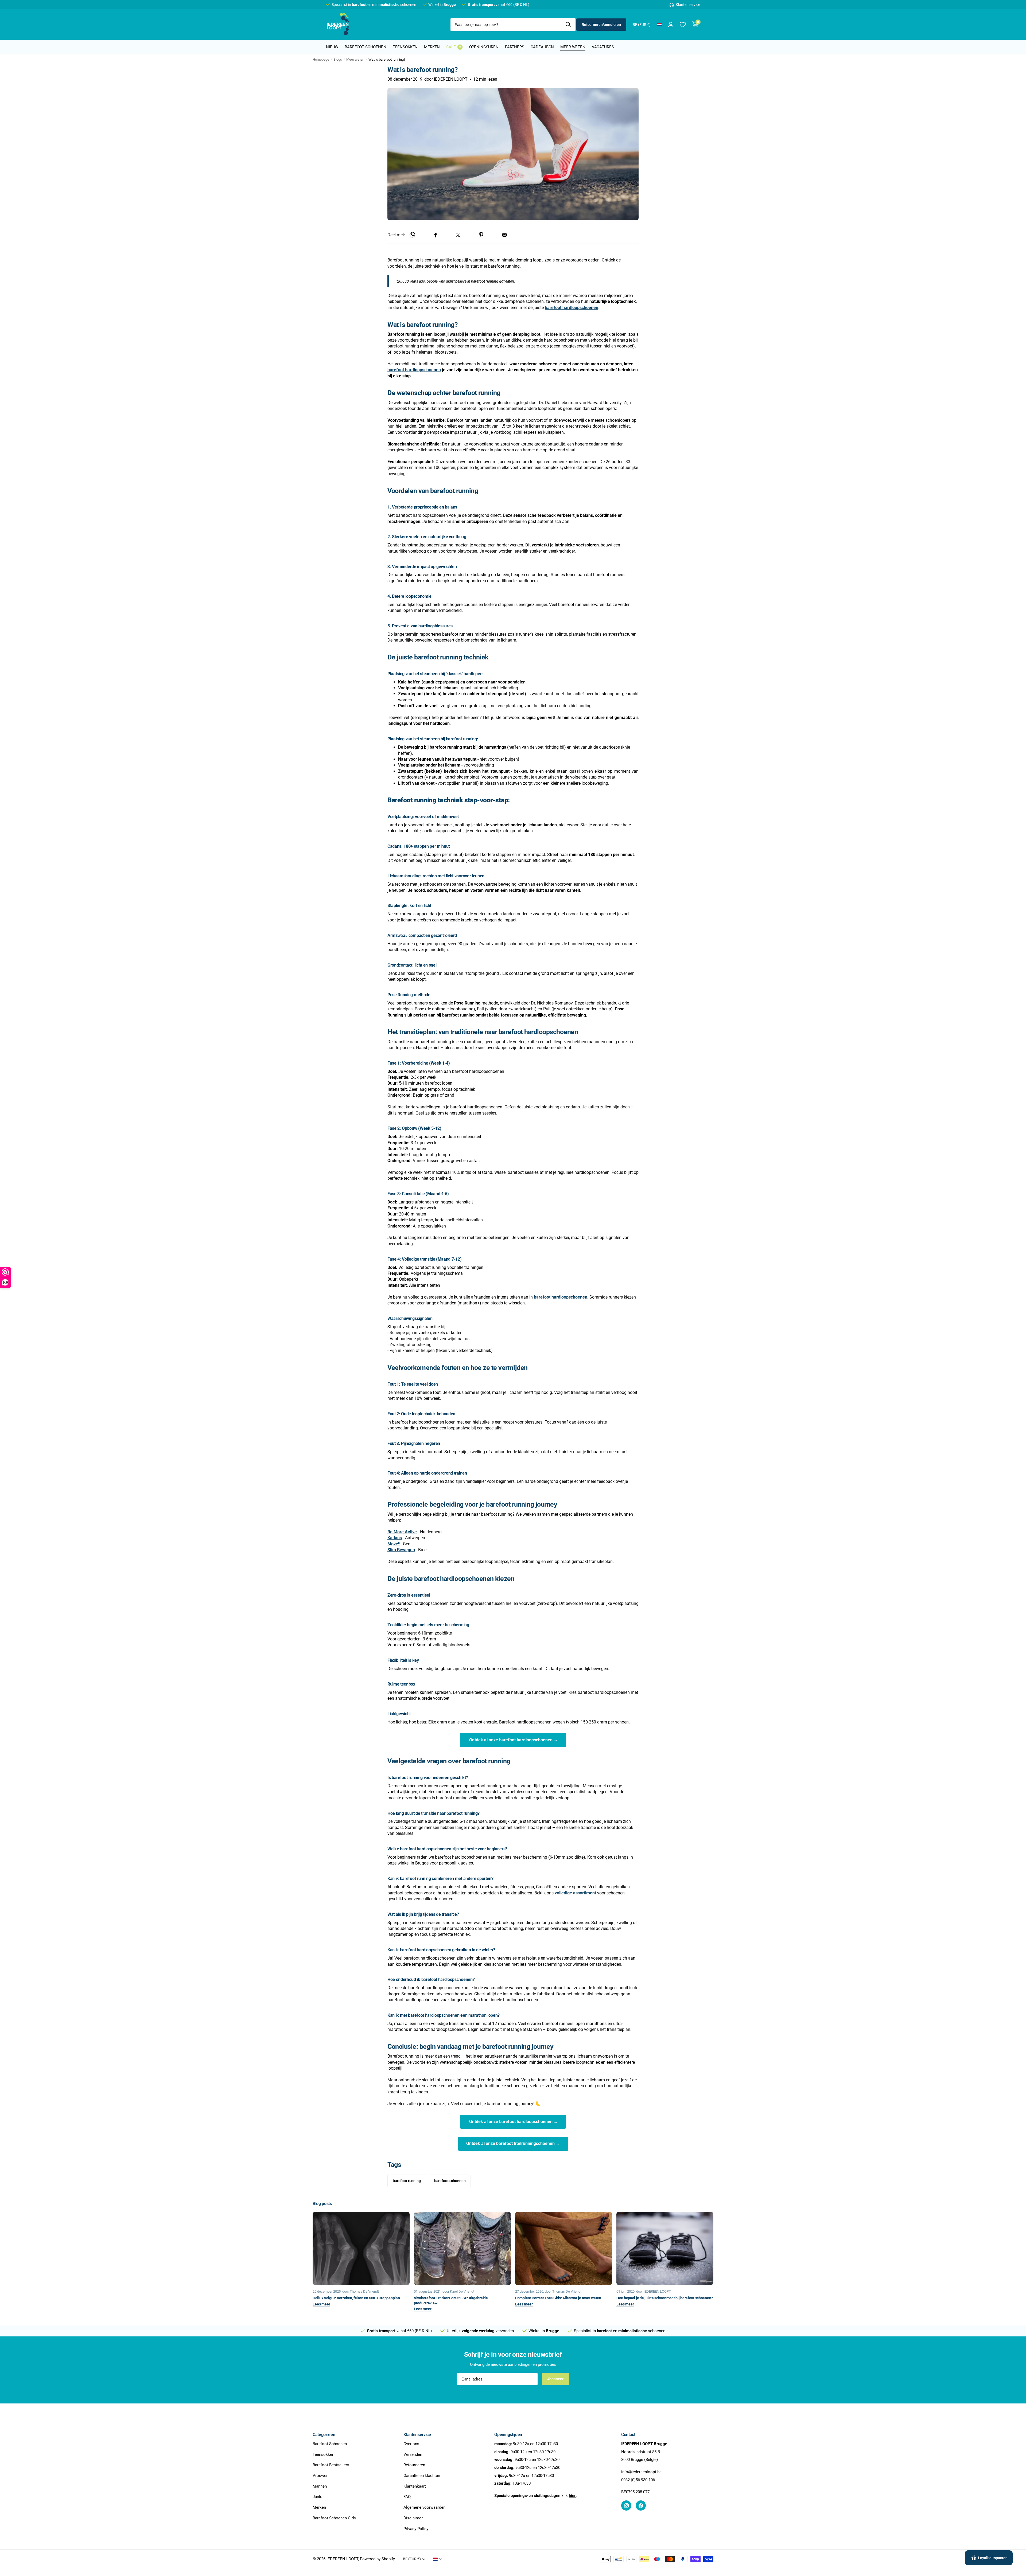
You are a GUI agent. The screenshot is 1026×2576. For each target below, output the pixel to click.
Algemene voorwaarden (424, 2507)
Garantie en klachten (422, 2476)
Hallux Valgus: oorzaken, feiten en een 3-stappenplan (356, 2298)
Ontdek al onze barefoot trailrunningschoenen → (513, 2144)
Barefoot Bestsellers (331, 2465)
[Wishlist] (683, 25)
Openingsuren (484, 47)
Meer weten (573, 47)
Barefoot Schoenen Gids (334, 2518)
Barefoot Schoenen (330, 2444)
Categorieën (324, 2435)
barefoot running (407, 2181)
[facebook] (641, 2505)
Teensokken (405, 47)
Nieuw (332, 47)
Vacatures (603, 47)
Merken (432, 47)
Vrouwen (320, 2476)
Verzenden (413, 2454)
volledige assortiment (575, 1893)
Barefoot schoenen (365, 47)
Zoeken (568, 25)
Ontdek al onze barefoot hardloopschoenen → (513, 1740)
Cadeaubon (542, 47)
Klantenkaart (415, 2486)
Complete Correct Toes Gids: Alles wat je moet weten (558, 2298)
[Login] (671, 25)
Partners (515, 47)
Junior (318, 2497)
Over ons (411, 2444)
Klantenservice (417, 2435)
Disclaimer (413, 2518)
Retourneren (414, 2465)
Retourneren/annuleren (601, 25)
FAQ (407, 2497)
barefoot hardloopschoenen (414, 370)
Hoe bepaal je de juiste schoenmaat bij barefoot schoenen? (665, 2298)
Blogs (338, 59)
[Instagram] (626, 2505)
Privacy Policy (416, 2529)
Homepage (321, 59)
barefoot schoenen (450, 2181)
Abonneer (556, 2379)
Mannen (320, 2486)
